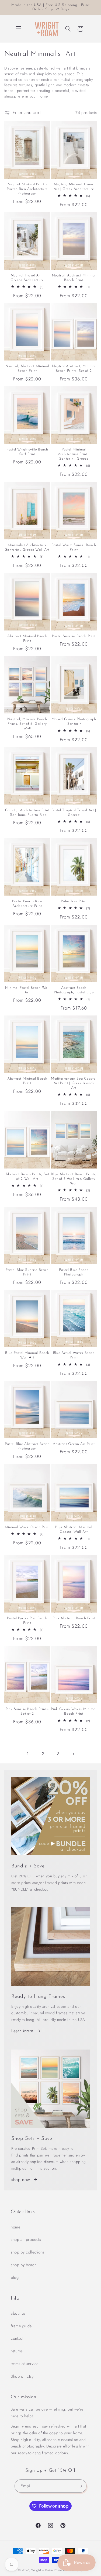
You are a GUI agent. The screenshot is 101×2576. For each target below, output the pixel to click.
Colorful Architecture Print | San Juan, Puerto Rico (27, 813)
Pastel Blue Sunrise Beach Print (27, 1272)
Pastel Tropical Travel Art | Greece (74, 813)
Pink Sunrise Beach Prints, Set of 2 (27, 1711)
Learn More (22, 2031)
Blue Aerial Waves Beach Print (74, 1355)
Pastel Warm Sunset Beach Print (74, 547)
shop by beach (24, 2265)
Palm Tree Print (74, 901)
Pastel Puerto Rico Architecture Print (27, 904)
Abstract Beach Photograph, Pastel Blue (74, 990)
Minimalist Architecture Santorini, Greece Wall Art (27, 547)
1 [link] (28, 1754)
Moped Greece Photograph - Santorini (74, 722)
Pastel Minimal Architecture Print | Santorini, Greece (74, 454)
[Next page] (73, 1754)
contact (17, 2338)
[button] (18, 29)
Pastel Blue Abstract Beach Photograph (27, 1446)
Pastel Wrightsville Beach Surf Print (27, 452)
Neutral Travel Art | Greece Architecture (27, 278)
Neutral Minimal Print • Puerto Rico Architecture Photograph (27, 189)
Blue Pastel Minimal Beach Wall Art (27, 1355)
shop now (21, 2180)
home (16, 2227)
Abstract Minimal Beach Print (27, 639)
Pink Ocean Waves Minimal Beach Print (74, 1711)
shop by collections (28, 2252)
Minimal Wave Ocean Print (27, 1527)
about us (18, 2313)
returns (17, 2351)
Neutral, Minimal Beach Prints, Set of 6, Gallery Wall (27, 724)
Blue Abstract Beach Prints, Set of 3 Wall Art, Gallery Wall (74, 1179)
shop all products (26, 2239)
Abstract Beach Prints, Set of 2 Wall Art (27, 1177)
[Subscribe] (80, 2486)
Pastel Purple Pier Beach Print (27, 1621)
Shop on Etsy (22, 2376)
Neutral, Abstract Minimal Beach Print (74, 278)
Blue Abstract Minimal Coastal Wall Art (74, 1530)
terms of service (25, 2364)
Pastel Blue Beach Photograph (74, 1272)
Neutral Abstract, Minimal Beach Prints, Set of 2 (74, 369)
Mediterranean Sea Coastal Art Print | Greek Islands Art (74, 1083)
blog (15, 2277)
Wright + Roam (42, 2570)
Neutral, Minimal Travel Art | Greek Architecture (74, 187)
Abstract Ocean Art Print (74, 1444)
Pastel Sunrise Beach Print (74, 636)
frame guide (21, 2326)
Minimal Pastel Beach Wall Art (27, 990)
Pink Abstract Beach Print (74, 1618)
